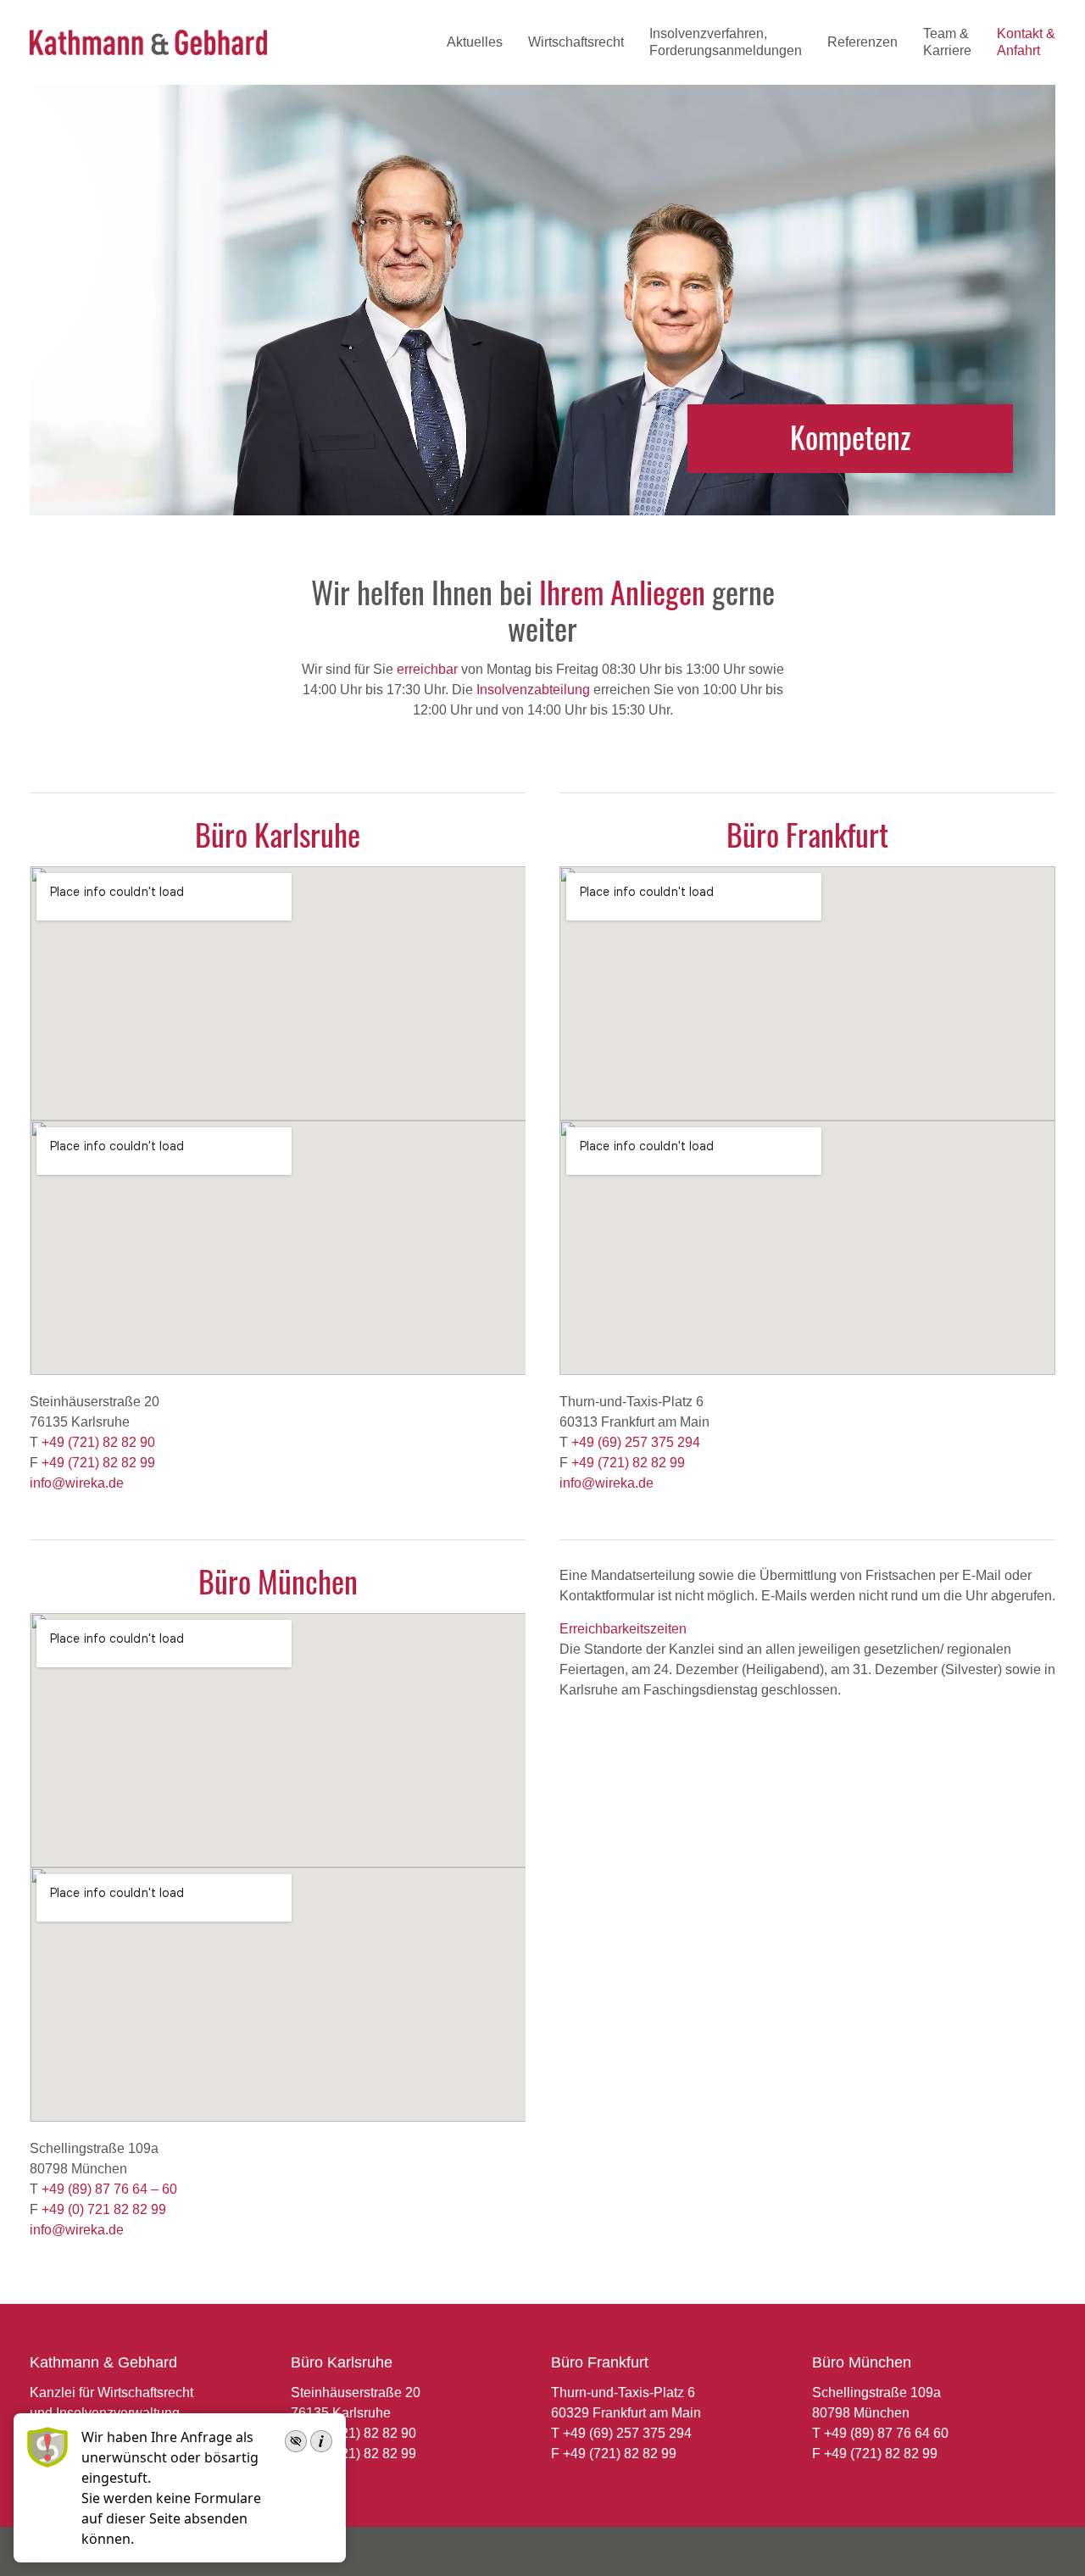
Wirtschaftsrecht (576, 42)
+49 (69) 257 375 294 (636, 1442)
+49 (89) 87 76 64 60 (886, 2433)
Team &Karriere (947, 42)
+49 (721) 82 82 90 (98, 1442)
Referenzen (862, 42)
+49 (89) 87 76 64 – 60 (109, 2189)
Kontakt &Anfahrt (1026, 42)
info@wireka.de (77, 1483)
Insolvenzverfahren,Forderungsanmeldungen (726, 42)
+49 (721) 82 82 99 (98, 1463)
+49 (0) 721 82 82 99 (104, 2209)
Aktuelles (475, 42)
